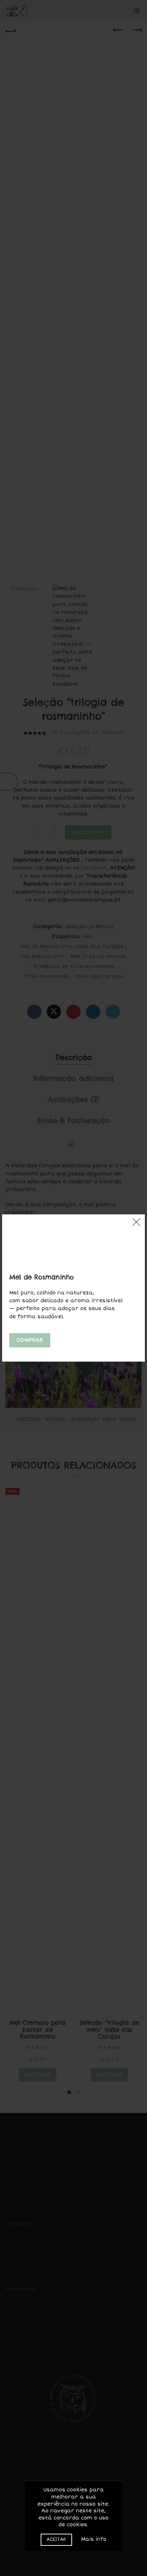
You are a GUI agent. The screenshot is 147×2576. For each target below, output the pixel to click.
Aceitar (56, 2540)
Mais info (94, 2539)
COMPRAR (30, 1340)
